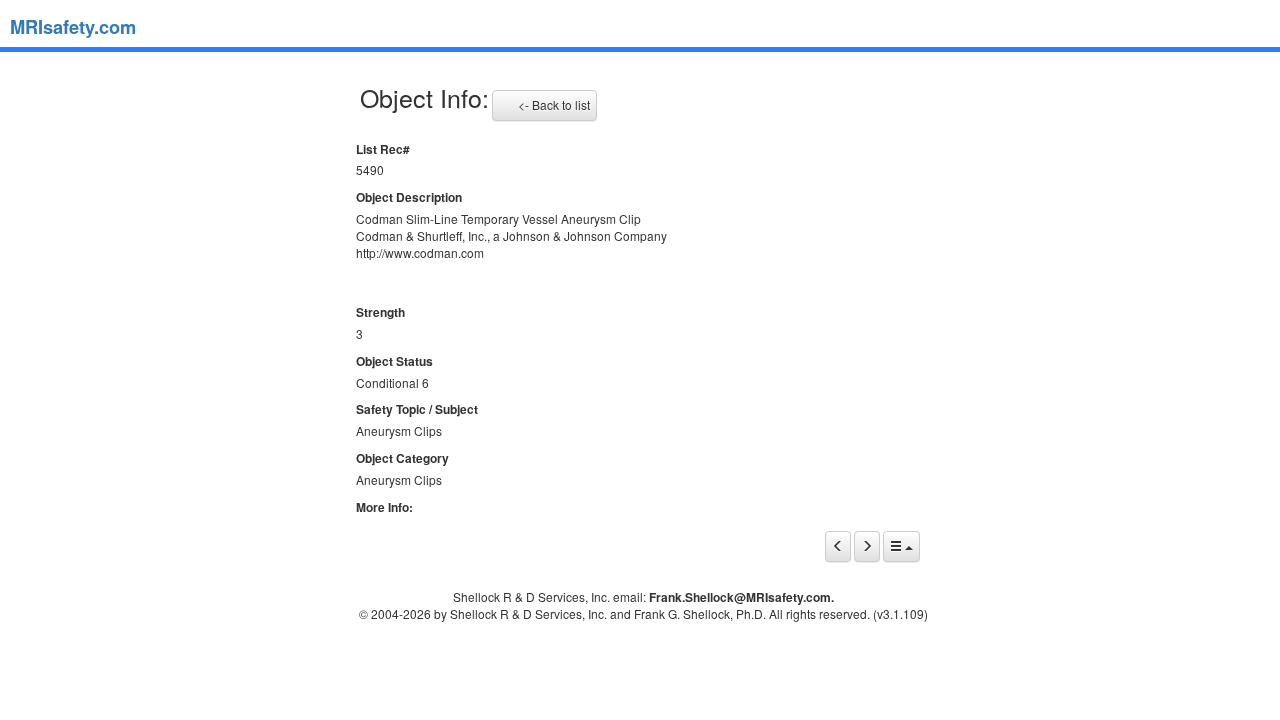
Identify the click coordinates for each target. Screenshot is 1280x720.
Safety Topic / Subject (417, 409)
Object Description (409, 197)
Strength (380, 312)
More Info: (384, 507)
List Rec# (383, 149)
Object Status (394, 361)
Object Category (402, 458)
